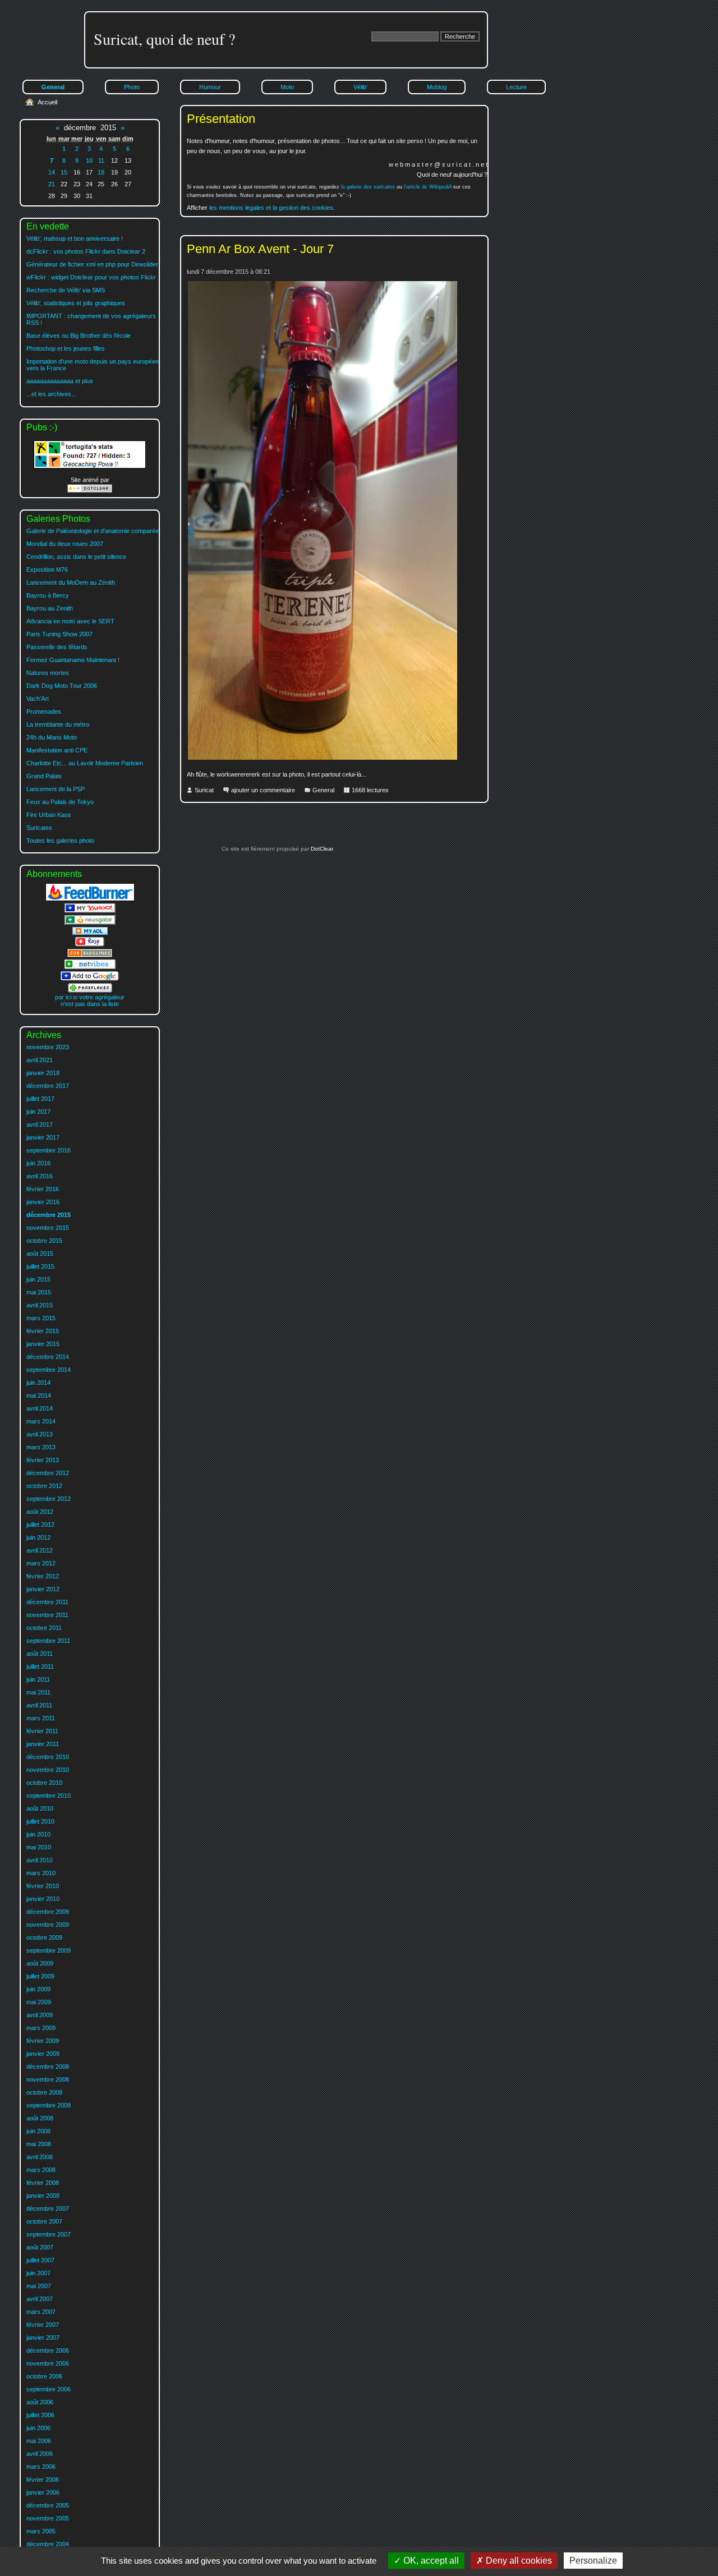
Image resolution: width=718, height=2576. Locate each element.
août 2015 (40, 1253)
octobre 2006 (44, 2376)
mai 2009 (39, 2002)
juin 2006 (38, 2428)
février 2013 (43, 1460)
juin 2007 (38, 2273)
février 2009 (43, 2041)
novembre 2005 (48, 2518)
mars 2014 (41, 1421)
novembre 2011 (47, 1615)
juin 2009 (38, 1989)
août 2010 (40, 1808)
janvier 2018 (43, 1073)
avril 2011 (39, 1705)
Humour (210, 87)
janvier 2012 (43, 1589)
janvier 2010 (43, 1899)
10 (89, 160)
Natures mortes (48, 673)
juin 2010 (38, 1834)
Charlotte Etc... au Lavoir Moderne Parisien (85, 763)
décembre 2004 (48, 2544)
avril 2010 (40, 1860)
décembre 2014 (48, 1357)
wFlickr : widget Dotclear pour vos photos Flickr (91, 277)
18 (101, 172)
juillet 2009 (40, 1976)
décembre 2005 (48, 2505)
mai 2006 (39, 2441)
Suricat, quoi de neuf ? (164, 39)
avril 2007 (40, 2299)
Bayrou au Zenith (50, 608)
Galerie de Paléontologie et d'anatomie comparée (93, 531)
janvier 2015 (43, 1344)
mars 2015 (41, 1318)
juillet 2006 (40, 2415)
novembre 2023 (48, 1047)
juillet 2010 (40, 1821)
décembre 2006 (48, 2350)
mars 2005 (41, 2531)
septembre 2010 (49, 1796)
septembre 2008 (49, 2105)
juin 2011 (38, 1679)
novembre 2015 (48, 1228)
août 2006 (40, 2402)
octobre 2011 (44, 1628)
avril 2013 (40, 1434)
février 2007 (43, 2325)
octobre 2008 (44, 2092)
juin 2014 (38, 1383)
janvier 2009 (43, 2054)
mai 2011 (38, 1692)
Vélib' (360, 87)
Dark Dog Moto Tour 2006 (62, 686)
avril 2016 (40, 1176)
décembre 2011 (47, 1602)
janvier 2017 (43, 1137)
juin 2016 (38, 1163)
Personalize (593, 2561)
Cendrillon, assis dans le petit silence (76, 557)
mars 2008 (41, 2170)
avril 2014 (40, 1408)
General (323, 790)
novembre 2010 (48, 1770)
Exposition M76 (47, 570)
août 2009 (40, 1963)
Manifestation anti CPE (57, 750)
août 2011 (40, 1654)
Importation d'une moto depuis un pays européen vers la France (93, 365)
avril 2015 (40, 1305)
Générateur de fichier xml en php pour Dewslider (92, 264)
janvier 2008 (43, 2196)
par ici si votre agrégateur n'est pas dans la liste (90, 1000)
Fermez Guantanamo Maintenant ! (73, 660)
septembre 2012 (49, 1499)
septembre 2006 (49, 2389)
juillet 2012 (40, 1525)
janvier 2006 (43, 2492)
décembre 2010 (48, 1757)
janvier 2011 (43, 1744)
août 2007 (40, 2247)
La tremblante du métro (58, 724)
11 (101, 160)
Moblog (437, 87)
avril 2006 (40, 2454)
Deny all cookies (518, 2561)
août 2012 (40, 1512)
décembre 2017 (48, 1086)
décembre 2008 (48, 2067)
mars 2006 (41, 2467)
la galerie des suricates (368, 187)
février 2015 (43, 1331)
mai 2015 (39, 1292)
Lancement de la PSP (56, 789)
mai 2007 (39, 2286)
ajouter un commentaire (263, 790)
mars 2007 (41, 2312)
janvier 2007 (43, 2338)
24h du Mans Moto (52, 737)
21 (52, 184)
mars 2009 (41, 2028)
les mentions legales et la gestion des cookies (271, 208)
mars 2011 (41, 1718)
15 (64, 172)
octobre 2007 (44, 2221)
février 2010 (43, 1886)
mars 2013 (41, 1447)
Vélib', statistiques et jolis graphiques (76, 303)
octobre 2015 (44, 1241)
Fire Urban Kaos (49, 815)
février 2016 (43, 1189)
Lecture (516, 87)
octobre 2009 (44, 1937)
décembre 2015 (49, 1215)
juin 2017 (38, 1112)
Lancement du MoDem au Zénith (71, 582)
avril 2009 (40, 2015)
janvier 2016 (43, 1202)
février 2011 (42, 1731)
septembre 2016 (49, 1150)
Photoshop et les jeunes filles (66, 348)
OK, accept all (430, 2561)
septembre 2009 (49, 1950)
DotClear (321, 849)
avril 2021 (40, 1060)
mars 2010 (41, 1873)
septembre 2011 (48, 1641)
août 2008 (40, 2118)
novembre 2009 (48, 1925)
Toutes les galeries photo (60, 841)
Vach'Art (38, 699)
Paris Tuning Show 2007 (59, 634)
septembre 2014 (49, 1370)
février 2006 (43, 2479)
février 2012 (43, 1576)
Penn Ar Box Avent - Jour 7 (260, 249)
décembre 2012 (48, 1473)
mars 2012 (41, 1563)
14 (52, 172)
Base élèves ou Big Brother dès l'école (79, 336)
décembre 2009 (48, 1912)
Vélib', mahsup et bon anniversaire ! (75, 238)
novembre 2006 (48, 2363)
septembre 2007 (49, 2234)
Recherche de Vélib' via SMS (66, 290)
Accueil (47, 102)
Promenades (44, 711)
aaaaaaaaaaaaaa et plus (60, 381)
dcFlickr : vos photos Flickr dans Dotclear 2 (86, 251)
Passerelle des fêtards (57, 647)
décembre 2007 (48, 2208)
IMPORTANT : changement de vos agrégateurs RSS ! (91, 319)
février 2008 (43, 2183)
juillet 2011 (40, 1666)
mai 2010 (39, 1847)
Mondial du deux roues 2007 (65, 544)
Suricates (39, 828)
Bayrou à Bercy (48, 595)
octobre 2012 (44, 1486)
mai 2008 (39, 2144)
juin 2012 (38, 1537)
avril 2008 (40, 2157)
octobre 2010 (44, 1783)
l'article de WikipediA (428, 187)
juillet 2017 (40, 1099)
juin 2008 (38, 2131)
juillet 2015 (40, 1266)
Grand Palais (44, 776)
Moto (287, 87)
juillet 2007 (40, 2260)
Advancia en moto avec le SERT (70, 621)
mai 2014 (39, 1395)
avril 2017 (40, 1124)
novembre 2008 (48, 2079)
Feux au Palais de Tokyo (60, 802)
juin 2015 (38, 1279)
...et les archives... (51, 394)
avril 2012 (40, 1550)
